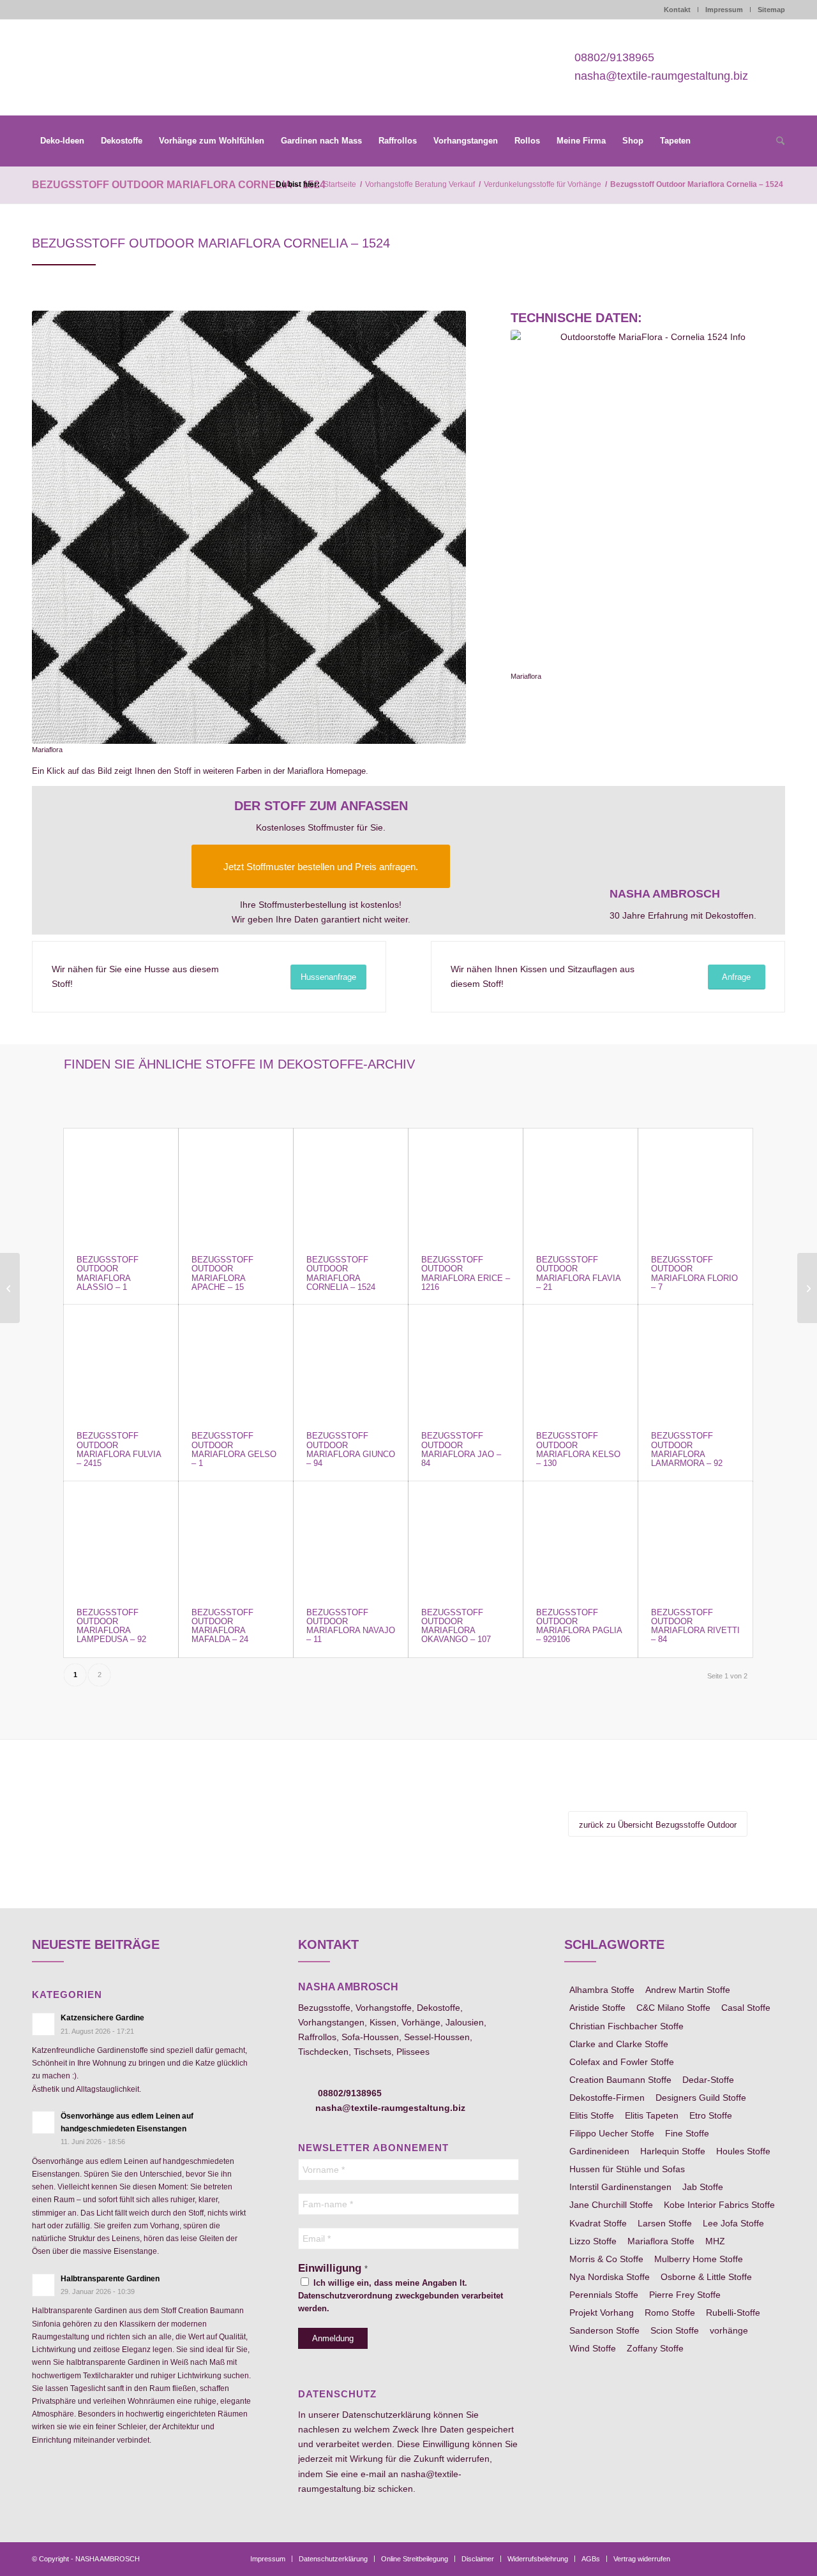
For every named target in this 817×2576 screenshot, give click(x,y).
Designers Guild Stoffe (701, 2098)
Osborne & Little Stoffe (706, 2277)
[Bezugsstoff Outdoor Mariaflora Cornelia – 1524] (351, 1186)
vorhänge (729, 2330)
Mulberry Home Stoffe (699, 2259)
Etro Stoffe (711, 2115)
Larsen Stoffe (665, 2223)
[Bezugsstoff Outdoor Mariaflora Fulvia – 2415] (121, 1362)
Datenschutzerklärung (386, 2415)
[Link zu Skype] (756, 2558)
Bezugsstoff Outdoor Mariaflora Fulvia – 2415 (119, 1449)
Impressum (724, 10)
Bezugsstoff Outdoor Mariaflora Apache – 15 (222, 1273)
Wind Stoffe (593, 2348)
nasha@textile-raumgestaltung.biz (661, 76)
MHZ (715, 2241)
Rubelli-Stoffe (733, 2313)
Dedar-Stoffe (708, 2080)
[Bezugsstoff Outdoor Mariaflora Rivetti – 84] (695, 1538)
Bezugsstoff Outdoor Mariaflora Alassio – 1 (108, 1273)
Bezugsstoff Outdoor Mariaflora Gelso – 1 (234, 1449)
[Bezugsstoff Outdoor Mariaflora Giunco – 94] (351, 1362)
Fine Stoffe (687, 2133)
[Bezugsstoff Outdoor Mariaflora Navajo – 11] (351, 1538)
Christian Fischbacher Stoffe (626, 2026)
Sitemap (771, 10)
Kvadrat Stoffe (598, 2223)
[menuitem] (62, 141)
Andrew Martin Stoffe (688, 1990)
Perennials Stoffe (604, 2295)
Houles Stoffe (743, 2151)
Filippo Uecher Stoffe (612, 2133)
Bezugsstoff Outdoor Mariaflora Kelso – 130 (578, 1449)
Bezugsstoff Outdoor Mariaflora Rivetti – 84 (695, 1626)
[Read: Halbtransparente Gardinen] (43, 2285)
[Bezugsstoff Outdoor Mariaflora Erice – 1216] (466, 1186)
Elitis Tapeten (652, 2115)
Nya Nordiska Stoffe (610, 2277)
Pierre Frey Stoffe (685, 2295)
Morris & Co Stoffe (606, 2259)
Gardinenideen (599, 2151)
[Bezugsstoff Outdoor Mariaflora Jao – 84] (466, 1362)
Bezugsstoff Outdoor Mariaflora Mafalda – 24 (222, 1626)
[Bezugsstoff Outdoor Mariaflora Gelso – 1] (236, 1362)
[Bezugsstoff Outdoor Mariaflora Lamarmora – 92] (695, 1362)
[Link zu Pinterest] (737, 2558)
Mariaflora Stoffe (661, 2241)
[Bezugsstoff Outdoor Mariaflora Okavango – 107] (466, 1538)
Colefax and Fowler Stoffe (622, 2062)
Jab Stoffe (703, 2187)
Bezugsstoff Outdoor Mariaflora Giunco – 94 (351, 1449)
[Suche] (776, 142)
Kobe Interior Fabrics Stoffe (719, 2205)
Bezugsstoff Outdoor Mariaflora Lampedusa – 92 (111, 1626)
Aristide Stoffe (597, 2008)
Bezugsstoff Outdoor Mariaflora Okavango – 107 (456, 1626)
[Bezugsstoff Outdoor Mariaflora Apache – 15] (236, 1186)
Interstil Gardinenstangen (620, 2187)
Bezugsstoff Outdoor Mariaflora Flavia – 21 (578, 1273)
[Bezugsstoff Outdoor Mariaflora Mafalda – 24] (236, 1538)
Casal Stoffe (746, 2008)
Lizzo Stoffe (593, 2241)
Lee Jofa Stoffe (733, 2223)
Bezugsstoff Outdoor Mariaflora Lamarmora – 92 (687, 1449)
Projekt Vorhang (602, 2313)
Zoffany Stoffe (655, 2348)
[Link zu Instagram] (718, 2558)
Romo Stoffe (670, 2313)
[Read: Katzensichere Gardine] (43, 2024)
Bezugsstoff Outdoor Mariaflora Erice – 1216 (466, 1273)
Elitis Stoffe (592, 2115)
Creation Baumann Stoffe (620, 2080)
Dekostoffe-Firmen (607, 2098)
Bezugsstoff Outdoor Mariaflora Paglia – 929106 (579, 1626)
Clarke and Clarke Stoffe (619, 2044)
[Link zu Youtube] (776, 2558)
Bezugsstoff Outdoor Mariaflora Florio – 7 (694, 1273)
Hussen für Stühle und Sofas (627, 2169)
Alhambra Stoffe (602, 1990)
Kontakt (677, 10)
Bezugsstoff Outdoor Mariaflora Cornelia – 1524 (179, 185)
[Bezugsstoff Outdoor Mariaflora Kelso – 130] (581, 1362)
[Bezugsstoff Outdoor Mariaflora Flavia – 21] (581, 1186)
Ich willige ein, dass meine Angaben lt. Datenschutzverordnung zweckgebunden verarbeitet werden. (401, 2296)
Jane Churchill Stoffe (611, 2205)
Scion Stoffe (675, 2330)
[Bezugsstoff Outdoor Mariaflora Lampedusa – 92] (121, 1538)
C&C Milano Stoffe (673, 2008)
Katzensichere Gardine (102, 2018)
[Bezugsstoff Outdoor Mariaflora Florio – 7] (695, 1186)
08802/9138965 (614, 58)
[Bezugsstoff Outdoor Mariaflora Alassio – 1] (121, 1186)
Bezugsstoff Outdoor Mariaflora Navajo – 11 (351, 1626)
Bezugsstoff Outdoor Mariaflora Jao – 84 (461, 1449)
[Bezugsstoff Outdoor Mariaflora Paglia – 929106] (581, 1538)
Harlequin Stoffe (673, 2151)
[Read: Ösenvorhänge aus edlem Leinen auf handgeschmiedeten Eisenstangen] (43, 2122)
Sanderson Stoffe (604, 2330)
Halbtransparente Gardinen (110, 2279)
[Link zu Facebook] (699, 2558)
